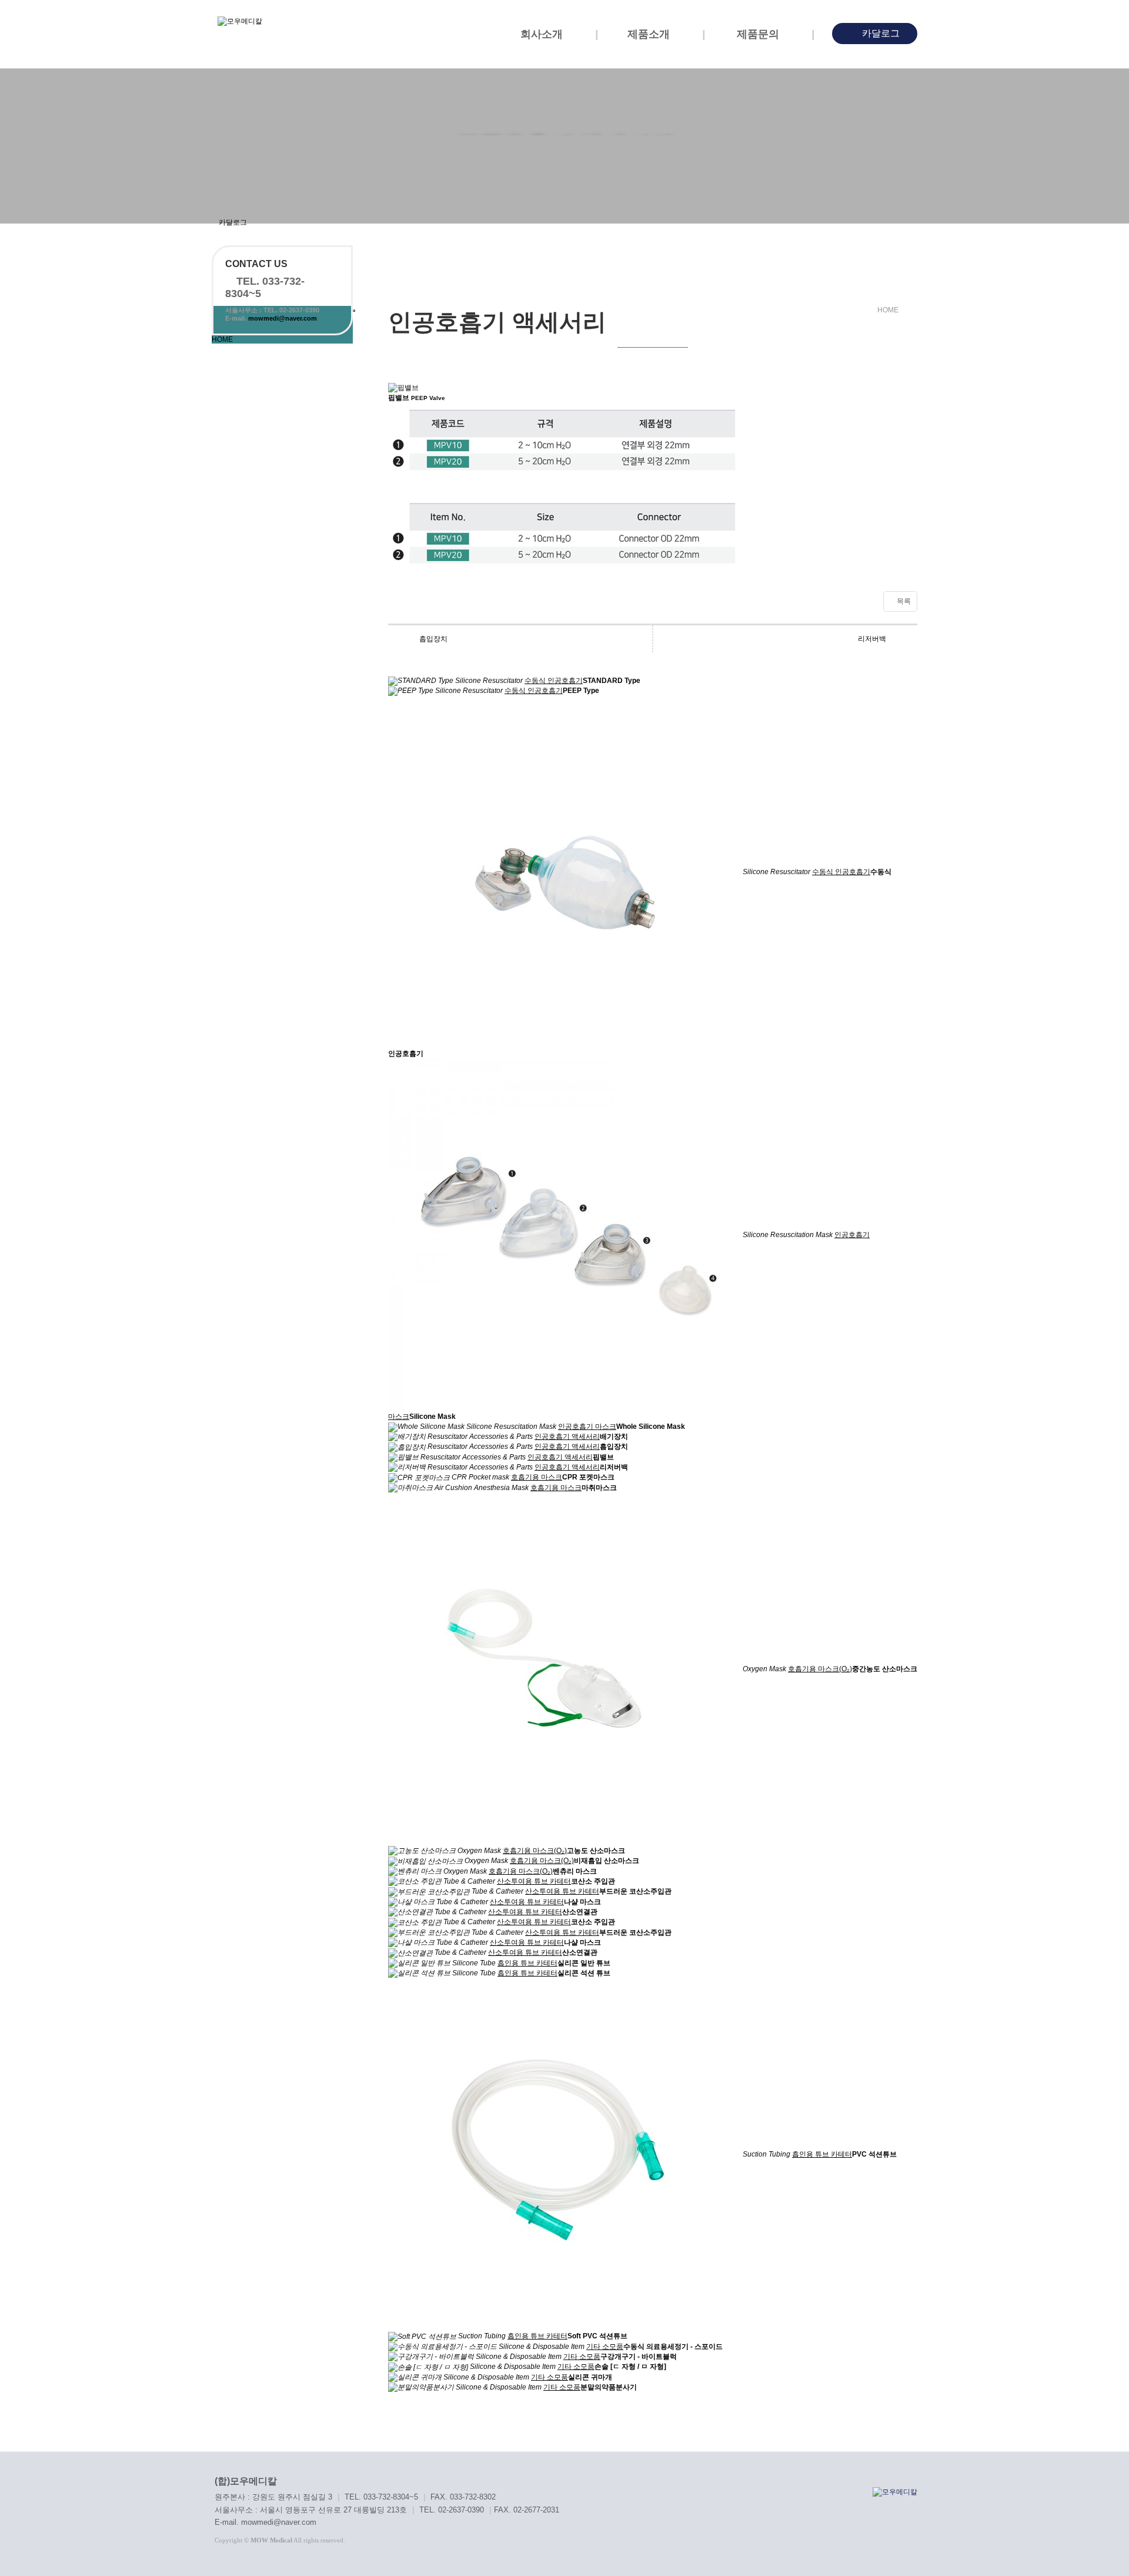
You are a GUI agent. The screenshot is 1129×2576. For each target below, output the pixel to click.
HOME (222, 339)
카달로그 (880, 33)
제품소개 (650, 34)
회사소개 (543, 34)
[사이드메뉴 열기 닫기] (354, 311)
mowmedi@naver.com (283, 318)
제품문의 (759, 34)
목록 (903, 601)
